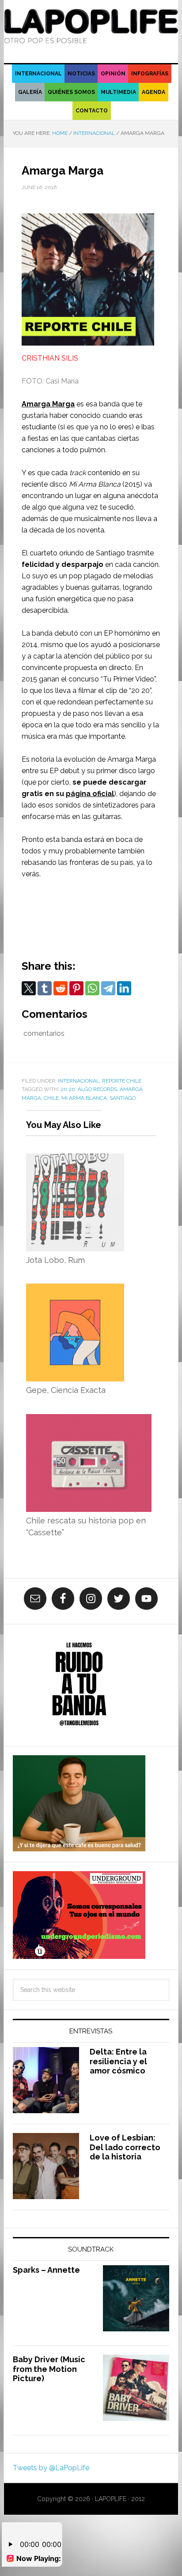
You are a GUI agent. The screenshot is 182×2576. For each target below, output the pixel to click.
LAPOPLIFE (91, 27)
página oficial (90, 794)
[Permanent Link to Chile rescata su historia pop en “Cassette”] (89, 1420)
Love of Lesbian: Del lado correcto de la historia (125, 2147)
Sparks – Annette (46, 2270)
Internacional (79, 1081)
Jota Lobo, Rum (55, 1260)
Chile (51, 1098)
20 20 (68, 1089)
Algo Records (97, 1089)
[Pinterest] (76, 988)
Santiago (123, 1098)
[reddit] (61, 988)
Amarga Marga (48, 404)
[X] (29, 988)
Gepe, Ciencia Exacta (66, 1390)
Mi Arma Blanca (84, 1098)
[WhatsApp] (92, 988)
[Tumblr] (45, 988)
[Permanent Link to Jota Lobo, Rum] (75, 1159)
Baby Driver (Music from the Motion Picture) (49, 2369)
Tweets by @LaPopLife (51, 2468)
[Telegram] (108, 988)
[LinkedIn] (124, 988)
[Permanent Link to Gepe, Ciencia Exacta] (75, 1289)
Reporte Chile (122, 1081)
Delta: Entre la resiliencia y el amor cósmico (118, 2061)
